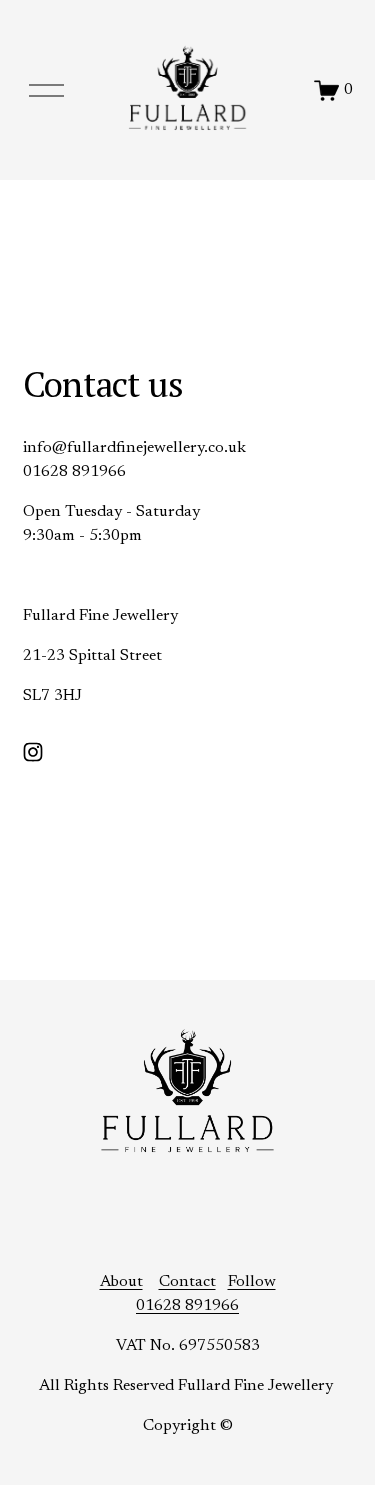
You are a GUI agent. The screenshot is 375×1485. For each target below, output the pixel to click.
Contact (187, 1282)
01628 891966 (187, 1306)
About (121, 1282)
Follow (252, 1282)
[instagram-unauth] (33, 752)
